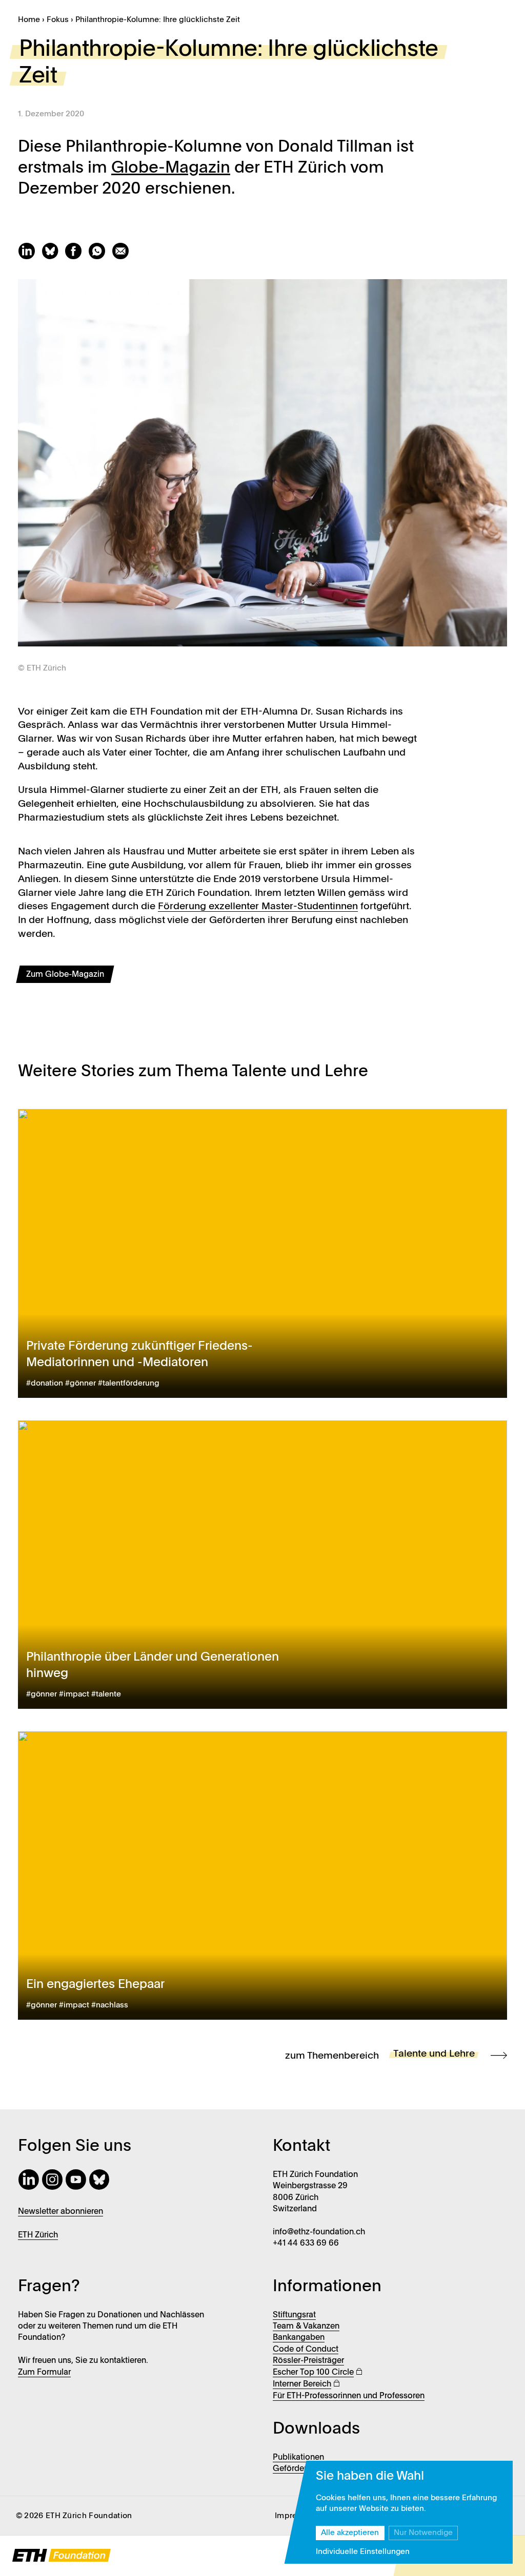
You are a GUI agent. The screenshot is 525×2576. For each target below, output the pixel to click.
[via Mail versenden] (123, 257)
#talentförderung (129, 1384)
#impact (74, 1694)
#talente (106, 1694)
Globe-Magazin (171, 168)
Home (29, 20)
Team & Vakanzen (306, 2327)
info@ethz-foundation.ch (319, 2232)
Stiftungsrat (294, 2315)
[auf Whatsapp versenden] (100, 257)
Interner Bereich (302, 2384)
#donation (45, 1384)
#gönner (80, 1384)
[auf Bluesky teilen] (53, 257)
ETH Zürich (38, 2235)
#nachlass (110, 2005)
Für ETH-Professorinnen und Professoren (349, 2396)
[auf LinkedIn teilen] (30, 257)
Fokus (58, 20)
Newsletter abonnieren (60, 2212)
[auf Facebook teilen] (76, 257)
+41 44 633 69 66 (306, 2244)
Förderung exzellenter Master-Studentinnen (258, 906)
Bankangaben (299, 2338)
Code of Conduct (306, 2350)
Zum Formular (44, 2373)
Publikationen (298, 2458)
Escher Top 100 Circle (313, 2373)
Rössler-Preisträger (308, 2361)
